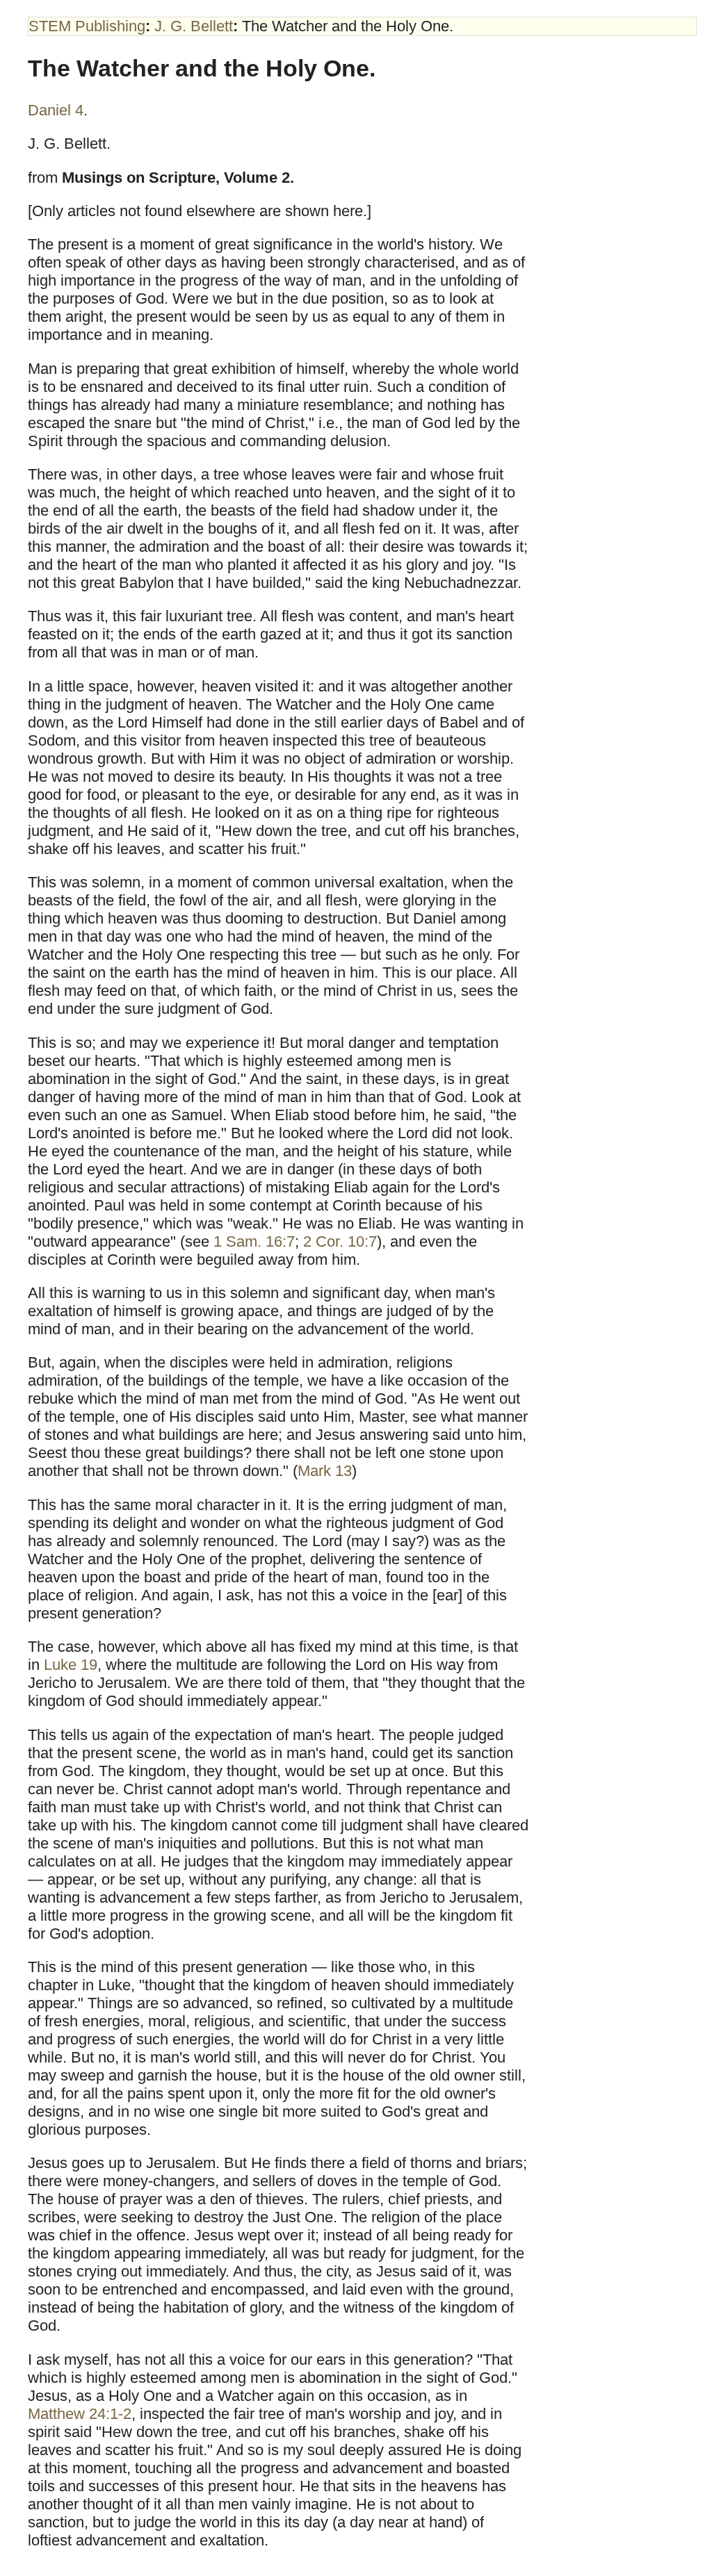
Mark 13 (325, 1471)
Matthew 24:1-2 (80, 2414)
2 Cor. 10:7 (340, 1241)
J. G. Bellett (194, 26)
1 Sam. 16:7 (254, 1241)
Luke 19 (71, 1665)
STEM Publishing (87, 26)
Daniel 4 (56, 110)
